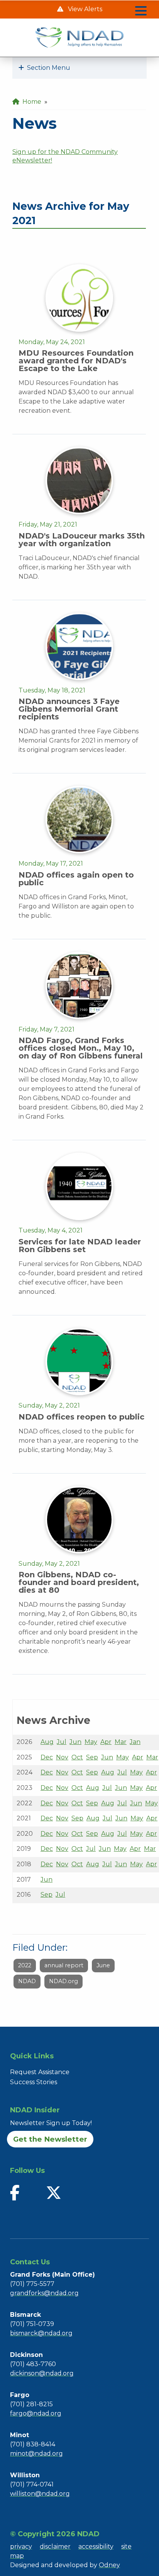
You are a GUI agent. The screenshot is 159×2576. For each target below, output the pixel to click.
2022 (25, 1965)
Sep (92, 1757)
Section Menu (47, 68)
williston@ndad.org (40, 2494)
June (103, 1965)
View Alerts (84, 9)
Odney (109, 2565)
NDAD (27, 1981)
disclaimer (55, 2546)
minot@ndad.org (36, 2454)
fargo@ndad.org (36, 2413)
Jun (75, 1742)
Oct (77, 1757)
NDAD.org (63, 1981)
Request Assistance (40, 2072)
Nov (62, 1757)
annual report (64, 1965)
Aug (47, 1742)
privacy (21, 2546)
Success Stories (34, 2082)
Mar (121, 1742)
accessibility (96, 2546)
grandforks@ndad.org (44, 2293)
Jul (62, 1742)
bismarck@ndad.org (41, 2333)
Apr (106, 1742)
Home (30, 102)
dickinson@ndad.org (42, 2373)
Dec (47, 1757)
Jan (135, 1742)
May (91, 1742)
